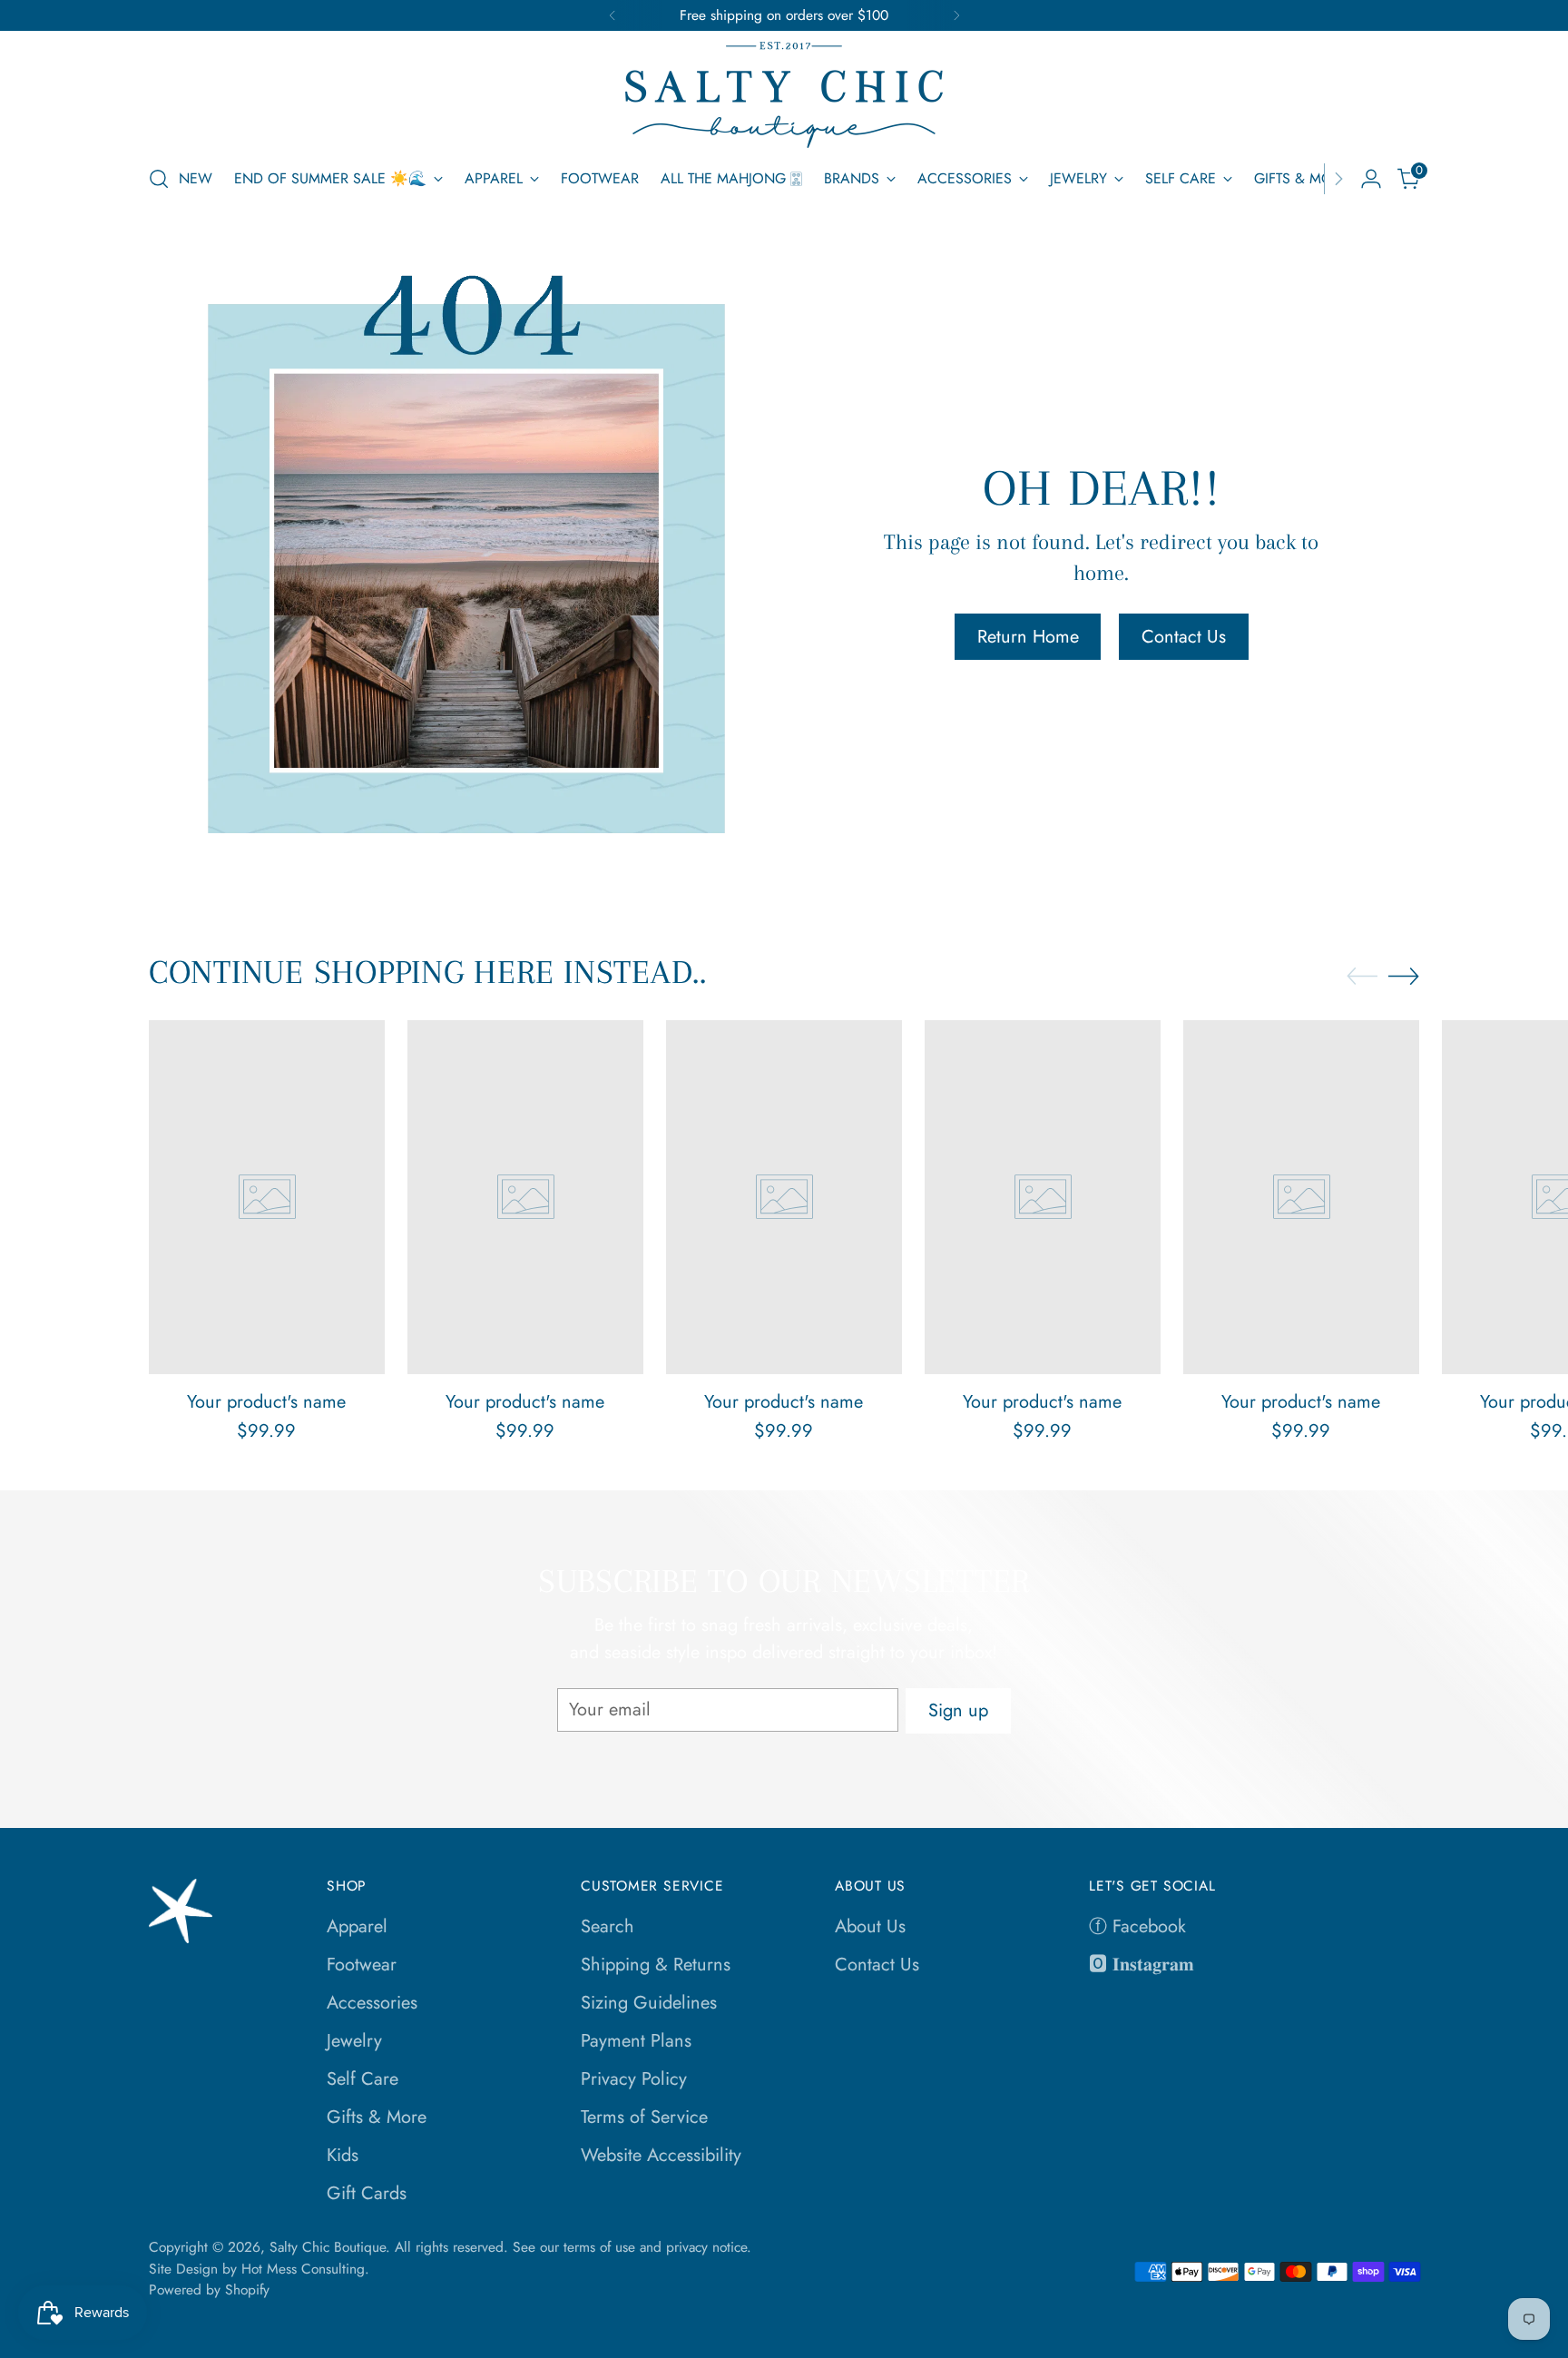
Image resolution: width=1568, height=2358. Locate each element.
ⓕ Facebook (1137, 1926)
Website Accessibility (661, 2155)
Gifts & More (377, 2117)
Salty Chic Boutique (328, 2247)
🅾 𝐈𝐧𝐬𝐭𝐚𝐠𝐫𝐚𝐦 (1142, 1965)
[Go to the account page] (1371, 179)
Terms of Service (644, 2117)
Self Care (363, 2079)
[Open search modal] (159, 179)
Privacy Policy (634, 2079)
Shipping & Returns (656, 1965)
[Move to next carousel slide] (1404, 976)
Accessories (372, 2003)
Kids (343, 2155)
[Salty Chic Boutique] (784, 95)
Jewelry (354, 2041)
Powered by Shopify (209, 2289)
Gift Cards (367, 2193)
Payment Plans (636, 2041)
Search (608, 1926)
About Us (870, 1926)
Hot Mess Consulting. (305, 2269)
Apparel (357, 1926)
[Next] (956, 15)
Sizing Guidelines (649, 2003)
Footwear (362, 1965)
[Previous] (612, 15)
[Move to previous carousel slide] (1362, 977)
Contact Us (877, 1965)
